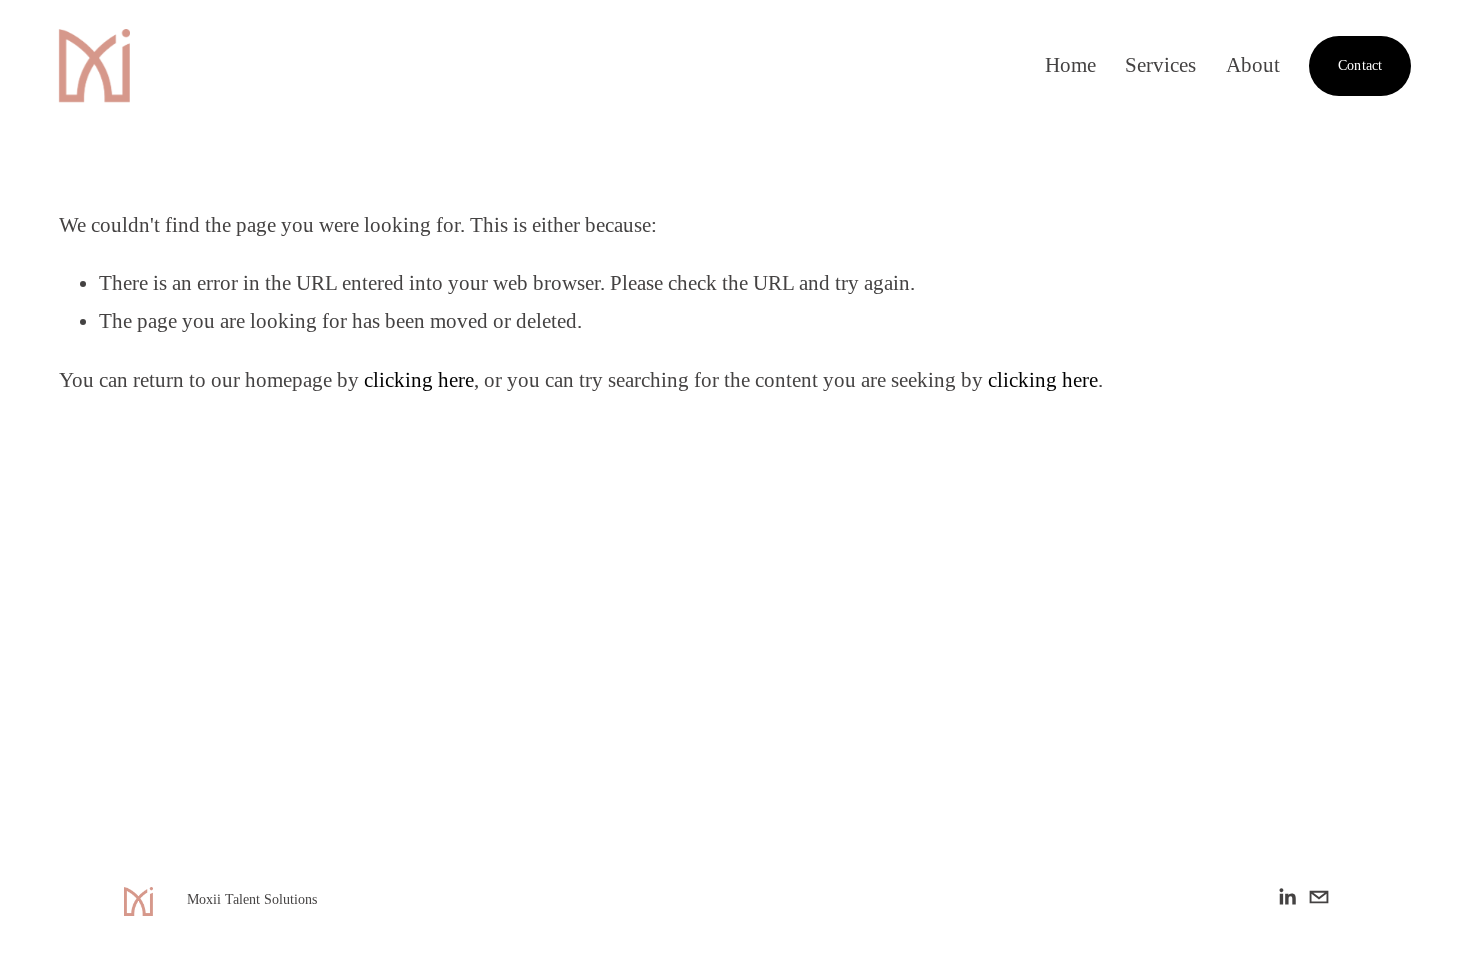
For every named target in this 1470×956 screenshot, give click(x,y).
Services (1160, 65)
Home (1070, 65)
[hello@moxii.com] (1319, 897)
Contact (1360, 65)
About (1253, 65)
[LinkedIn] (1287, 897)
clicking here (419, 380)
